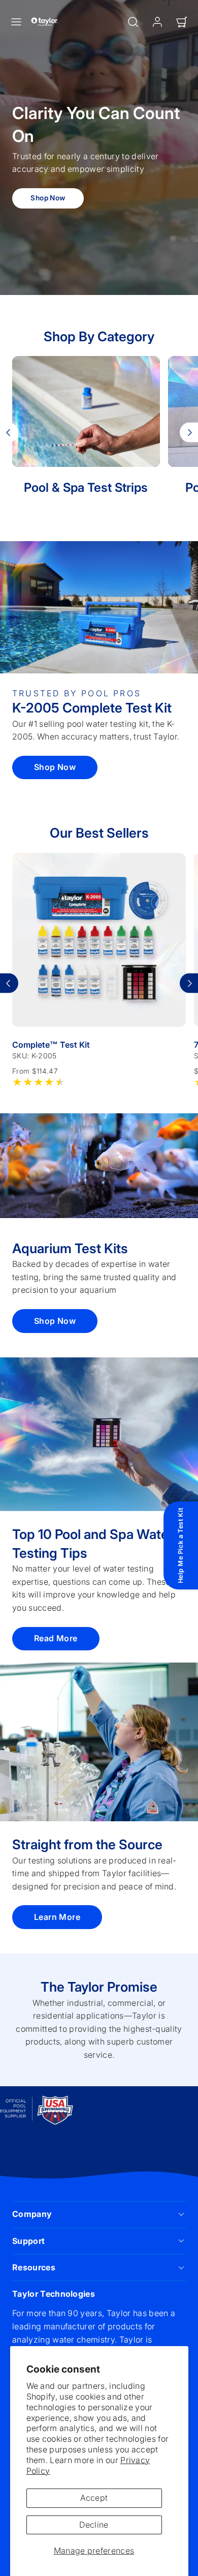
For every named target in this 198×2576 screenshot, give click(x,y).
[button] (16, 22)
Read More (56, 1638)
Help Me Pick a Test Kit (180, 1546)
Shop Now (48, 198)
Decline (94, 2525)
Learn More (57, 1917)
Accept (94, 2498)
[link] (157, 22)
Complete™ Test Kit (51, 1045)
